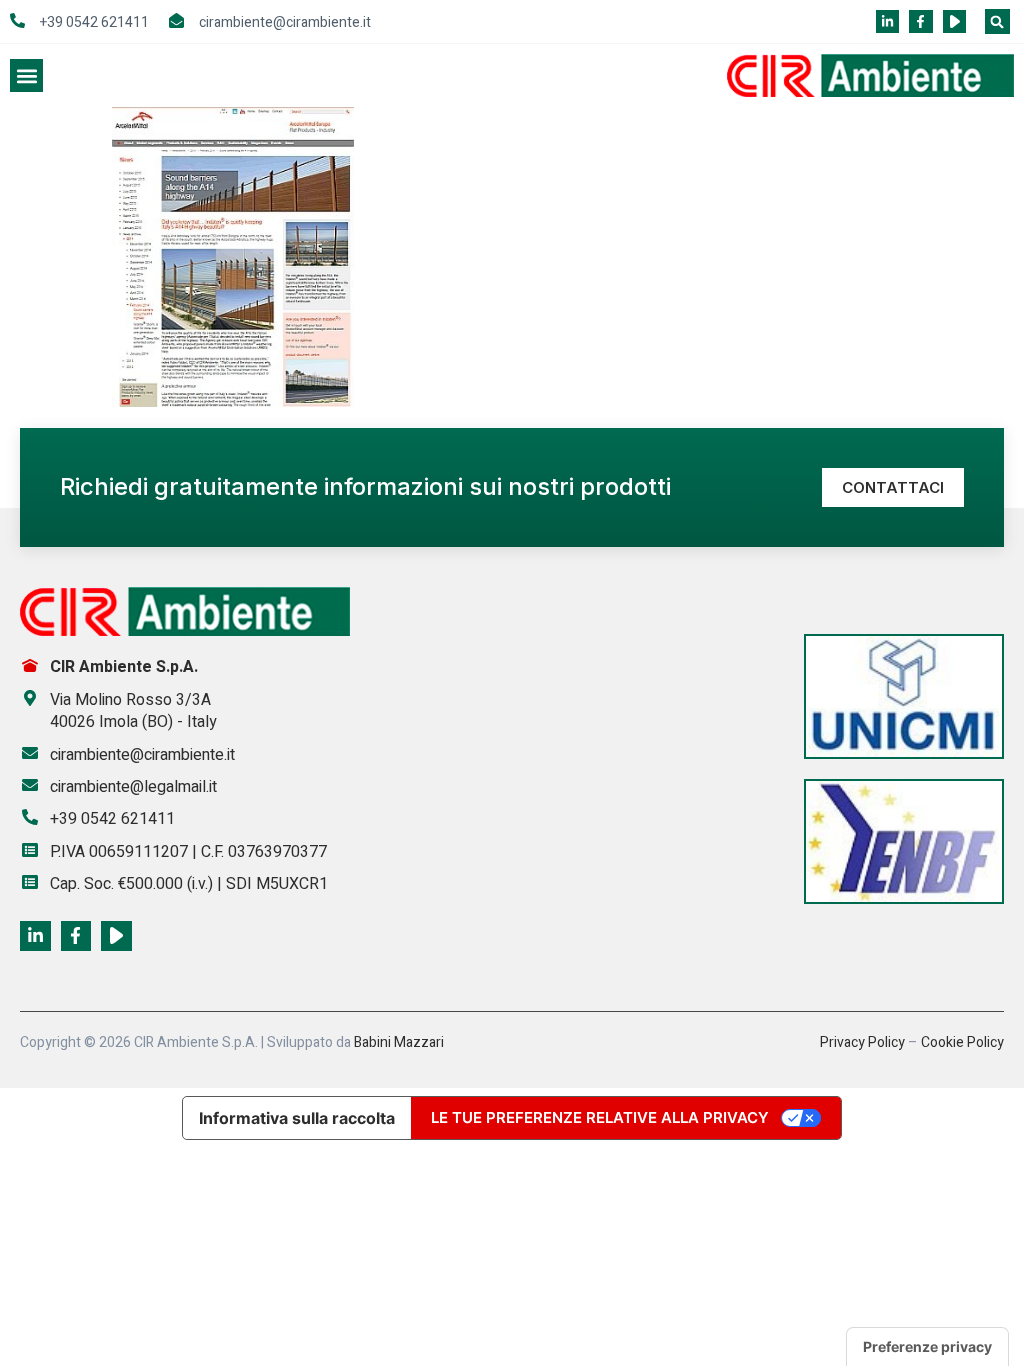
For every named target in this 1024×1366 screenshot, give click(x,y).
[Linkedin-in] (887, 21)
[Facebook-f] (920, 21)
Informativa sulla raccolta (297, 1118)
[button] (997, 21)
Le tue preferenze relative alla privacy (600, 1117)
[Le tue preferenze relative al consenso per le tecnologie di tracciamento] (927, 1347)
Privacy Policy (862, 1042)
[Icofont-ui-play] (954, 21)
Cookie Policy (962, 1042)
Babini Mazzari (399, 1042)
